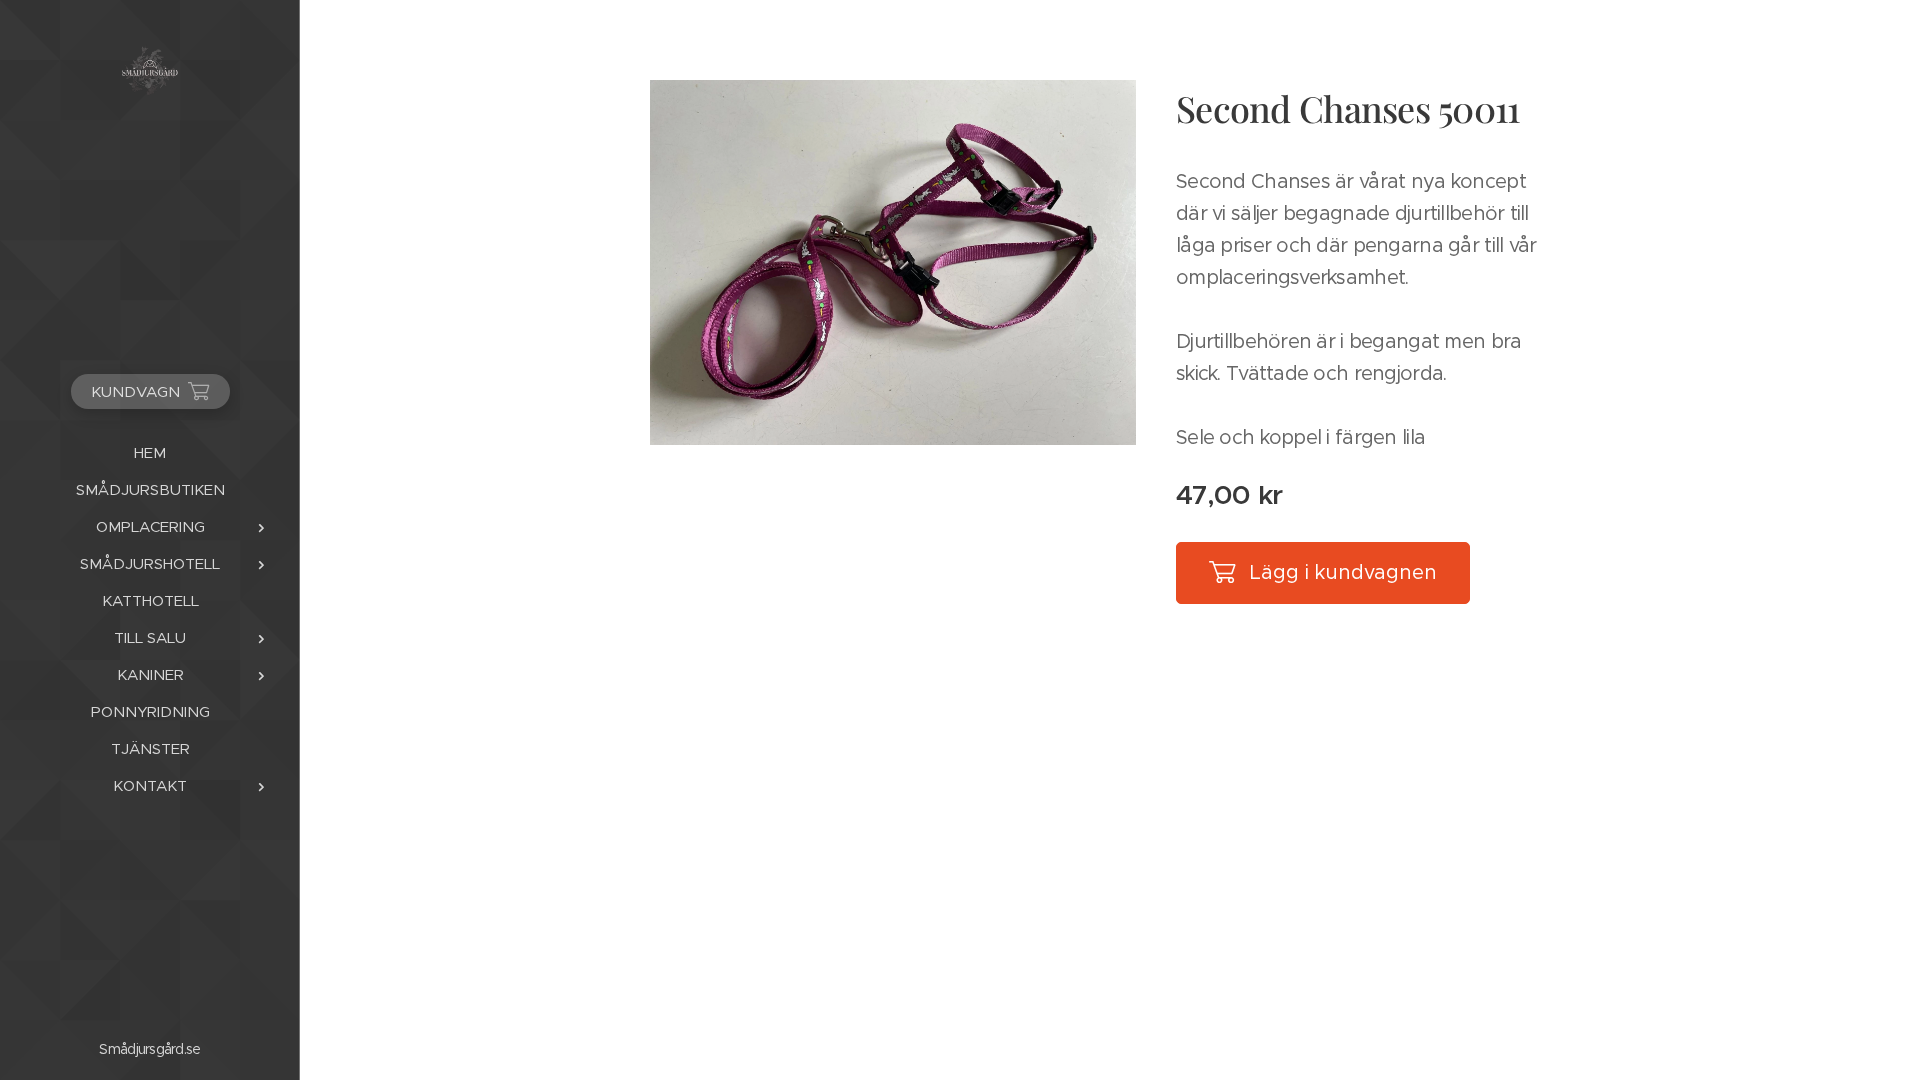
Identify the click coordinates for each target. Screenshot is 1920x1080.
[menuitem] (150, 452)
